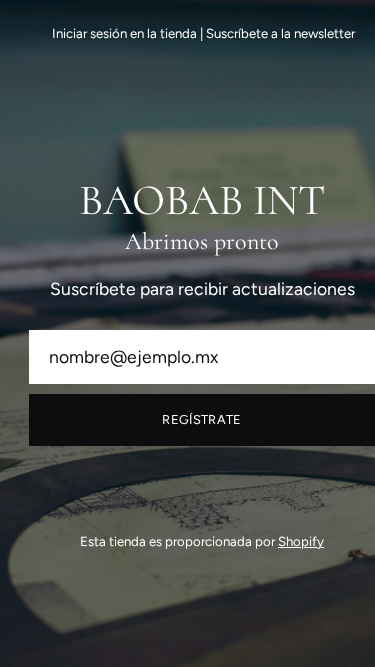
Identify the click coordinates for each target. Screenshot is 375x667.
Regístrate (201, 419)
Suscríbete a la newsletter (280, 33)
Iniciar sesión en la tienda (124, 33)
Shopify (301, 541)
